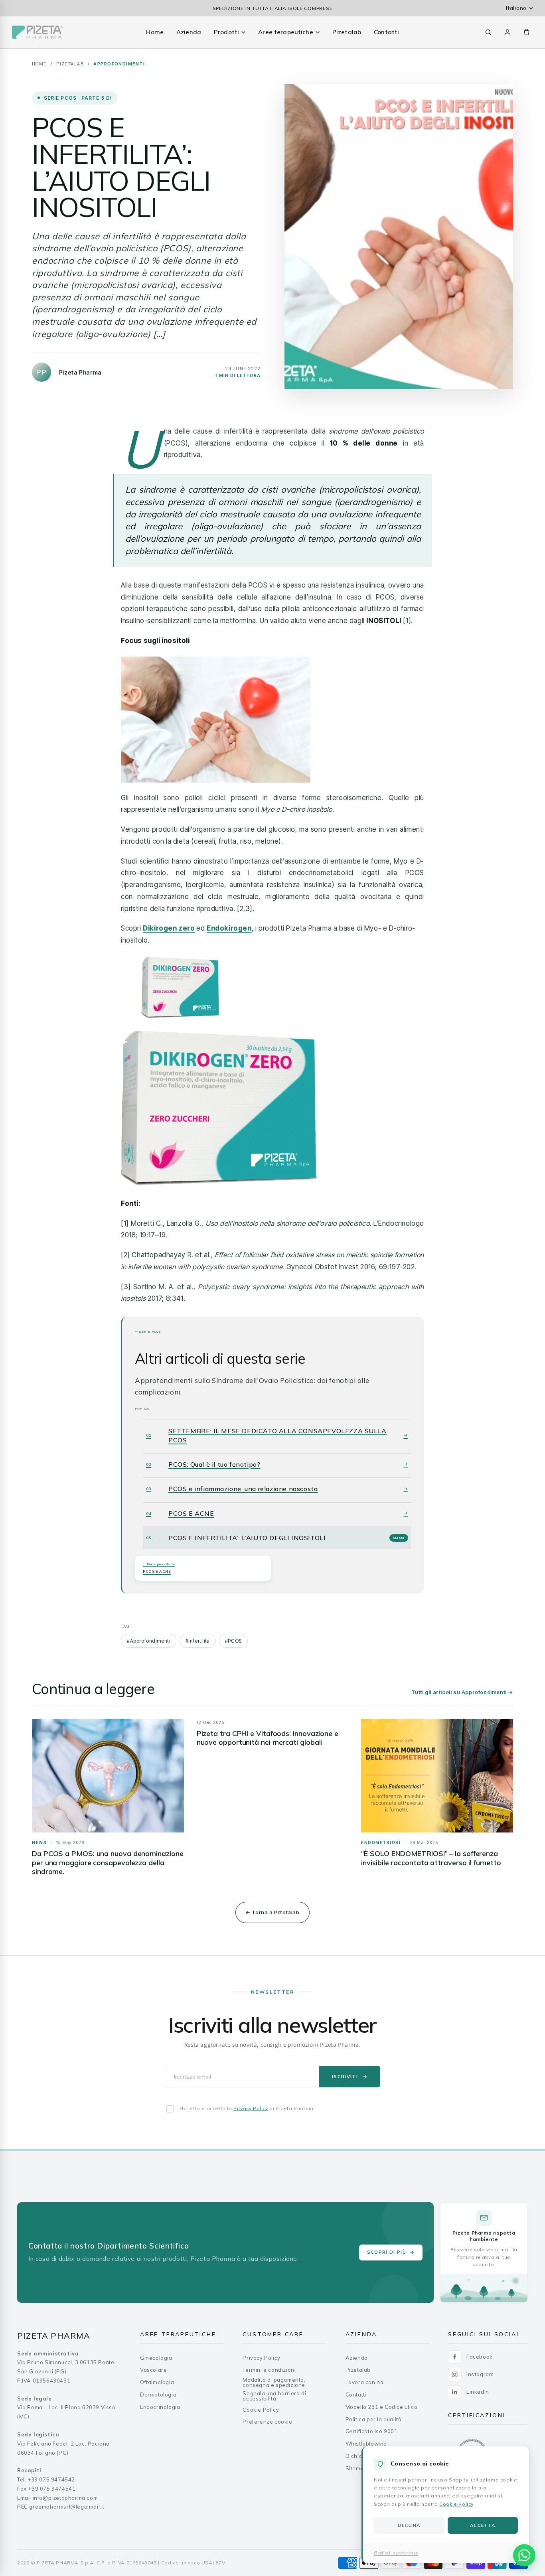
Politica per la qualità (374, 2419)
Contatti (386, 32)
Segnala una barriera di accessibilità (274, 2396)
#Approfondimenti (149, 1641)
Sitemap (356, 2469)
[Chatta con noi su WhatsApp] (524, 2555)
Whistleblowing (366, 2444)
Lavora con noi (365, 2382)
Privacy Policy (251, 2108)
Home (155, 32)
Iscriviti (345, 2077)
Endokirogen (229, 928)
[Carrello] (527, 32)
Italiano (516, 8)
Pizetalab (347, 32)
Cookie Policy (456, 2504)
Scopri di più (387, 2252)
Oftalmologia (157, 2382)
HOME (39, 64)
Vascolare (153, 2370)
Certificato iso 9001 (372, 2431)
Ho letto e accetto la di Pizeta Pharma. (247, 2108)
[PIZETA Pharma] (38, 32)
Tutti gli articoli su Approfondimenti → (462, 1692)
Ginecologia (156, 2358)
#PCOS (233, 1641)
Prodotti (226, 32)
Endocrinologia (160, 2407)
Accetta (483, 2525)
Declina (409, 2525)
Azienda (189, 32)
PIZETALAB (70, 64)
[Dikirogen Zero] (272, 1072)
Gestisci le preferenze (396, 2553)
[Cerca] (488, 32)
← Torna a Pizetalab (272, 1912)
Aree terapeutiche (286, 32)
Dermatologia (158, 2395)
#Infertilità (198, 1641)
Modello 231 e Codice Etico (382, 2407)
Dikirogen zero (169, 928)
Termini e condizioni (269, 2370)
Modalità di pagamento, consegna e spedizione (274, 2383)
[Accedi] (507, 32)
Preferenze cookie (267, 2422)
